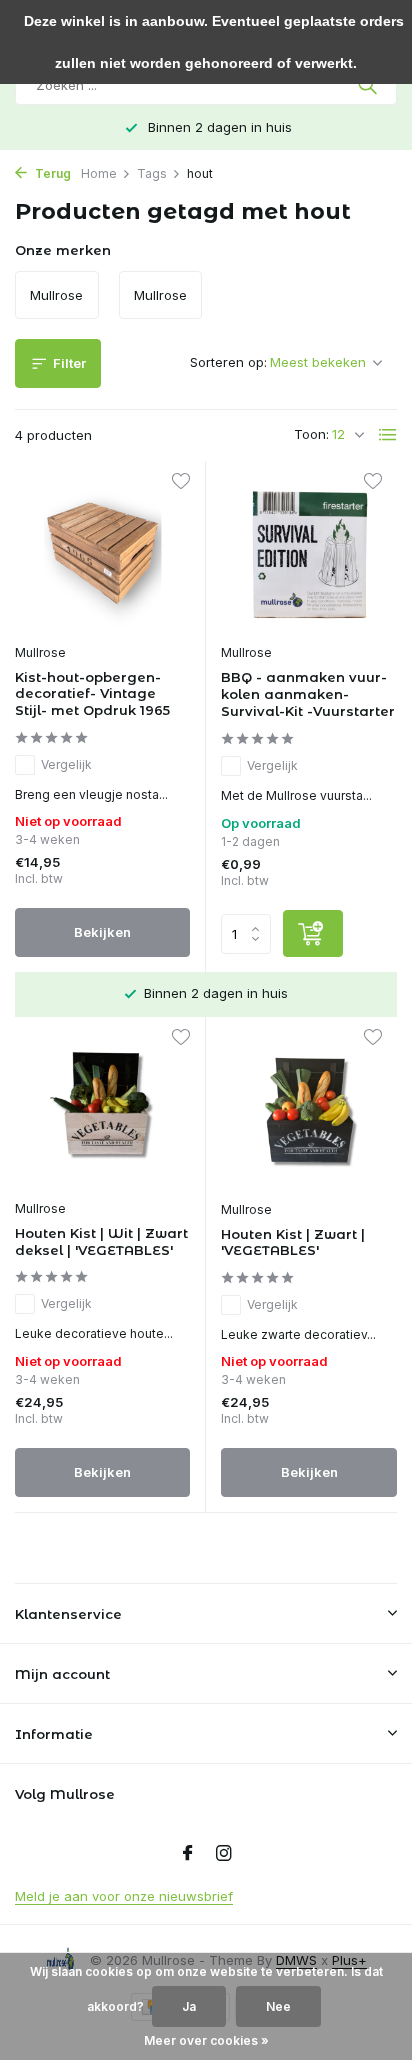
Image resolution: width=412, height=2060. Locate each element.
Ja (189, 2006)
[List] (388, 435)
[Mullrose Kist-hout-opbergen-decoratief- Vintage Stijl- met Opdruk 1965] (102, 554)
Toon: (311, 434)
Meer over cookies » (206, 2040)
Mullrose (40, 652)
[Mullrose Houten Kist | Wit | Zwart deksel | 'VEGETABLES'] (102, 1110)
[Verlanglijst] (180, 483)
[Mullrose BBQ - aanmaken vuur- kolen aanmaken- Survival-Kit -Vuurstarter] (309, 554)
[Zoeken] (369, 85)
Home (99, 173)
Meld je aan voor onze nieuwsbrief (124, 1896)
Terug (51, 173)
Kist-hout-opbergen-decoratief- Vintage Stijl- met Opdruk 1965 (92, 694)
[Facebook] (188, 1854)
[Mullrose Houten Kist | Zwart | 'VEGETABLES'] (309, 1110)
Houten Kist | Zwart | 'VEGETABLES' (293, 1242)
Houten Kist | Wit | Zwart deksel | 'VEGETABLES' (101, 1241)
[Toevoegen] (313, 933)
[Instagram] (224, 1854)
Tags (152, 173)
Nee (278, 2006)
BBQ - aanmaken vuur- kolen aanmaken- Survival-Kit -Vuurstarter (308, 694)
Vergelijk (66, 764)
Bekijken (102, 932)
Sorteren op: (228, 362)
